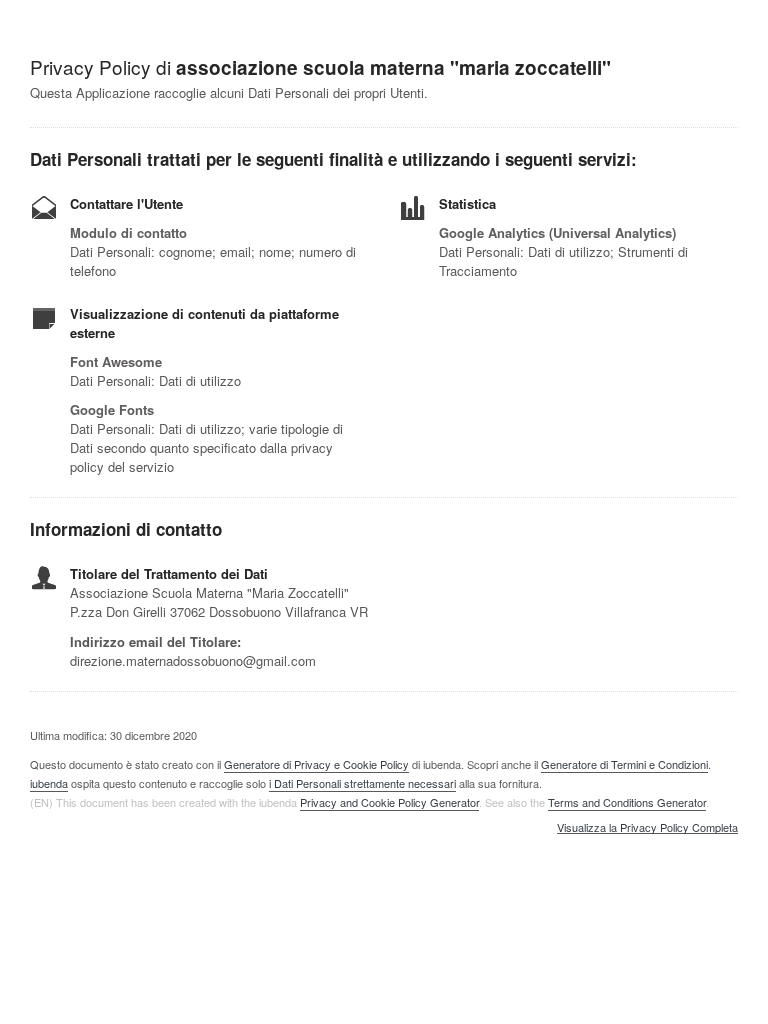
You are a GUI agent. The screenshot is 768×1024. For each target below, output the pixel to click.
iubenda (49, 783)
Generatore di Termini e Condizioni (624, 764)
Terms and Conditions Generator (627, 802)
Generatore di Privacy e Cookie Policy (316, 764)
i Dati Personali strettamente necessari (362, 783)
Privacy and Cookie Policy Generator (389, 802)
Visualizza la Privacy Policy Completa (647, 828)
